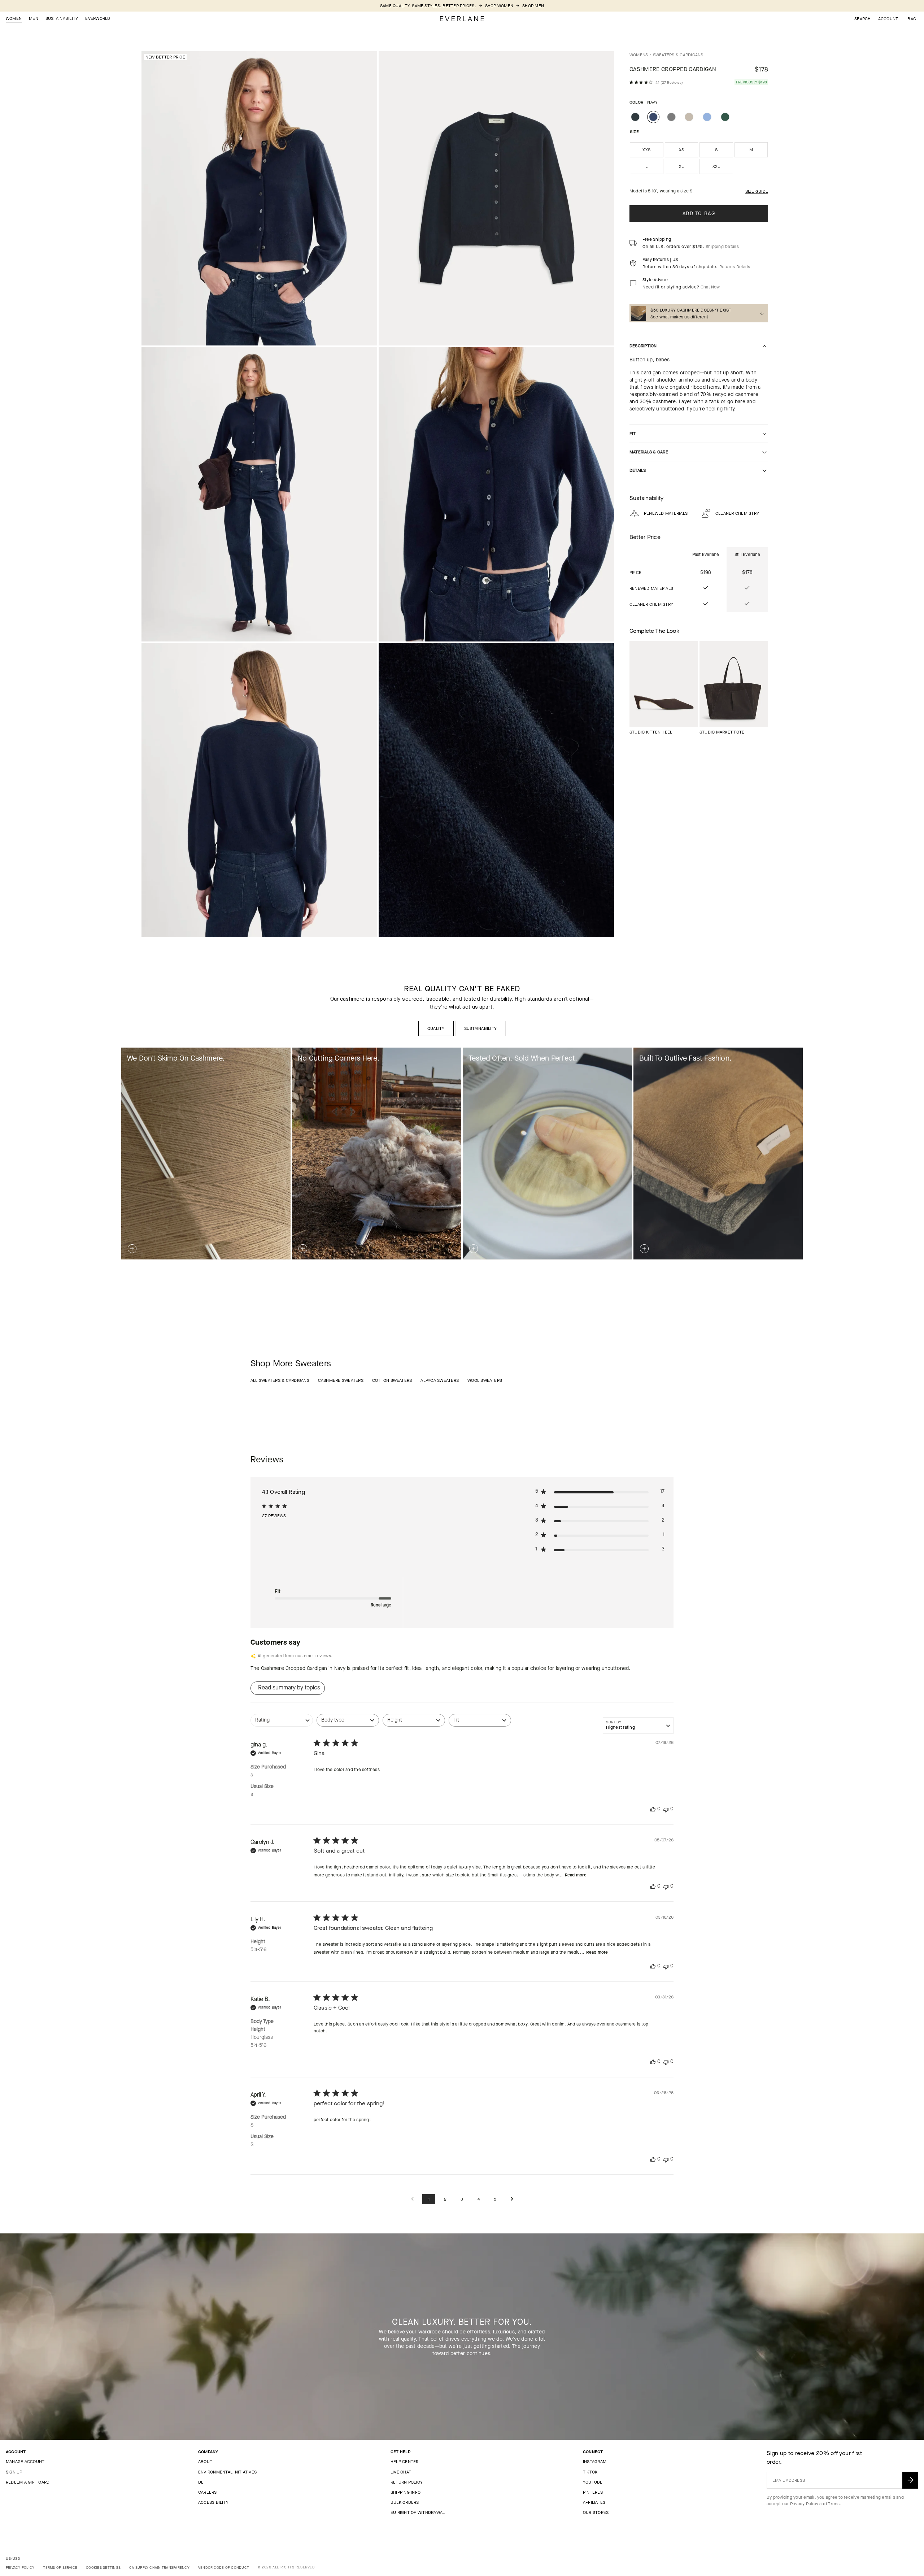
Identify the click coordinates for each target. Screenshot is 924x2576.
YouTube (593, 2482)
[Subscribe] (910, 2480)
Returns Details (735, 267)
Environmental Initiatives (227, 2472)
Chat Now (710, 287)
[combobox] (282, 1724)
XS (681, 150)
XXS (646, 150)
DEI (202, 2482)
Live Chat (401, 2472)
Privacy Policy (804, 2504)
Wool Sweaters (485, 1380)
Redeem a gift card (28, 2482)
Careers (208, 2492)
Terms (834, 2504)
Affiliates (594, 2502)
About (205, 2462)
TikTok (590, 2472)
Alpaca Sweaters (440, 1380)
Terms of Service (60, 2568)
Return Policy (407, 2482)
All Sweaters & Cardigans (280, 1380)
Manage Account (25, 2462)
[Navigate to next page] (512, 2199)
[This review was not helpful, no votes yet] (666, 1809)
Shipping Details (722, 247)
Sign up (14, 2472)
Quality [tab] (436, 1028)
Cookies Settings (103, 2568)
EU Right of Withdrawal (418, 2512)
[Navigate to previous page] (412, 2199)
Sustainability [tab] (480, 1028)
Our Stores (596, 2512)
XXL (716, 166)
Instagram (595, 2462)
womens (639, 55)
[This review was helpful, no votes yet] (653, 1809)
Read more (576, 1875)
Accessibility (213, 2502)
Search (862, 19)
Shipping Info (406, 2492)
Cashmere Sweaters (341, 1380)
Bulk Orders (405, 2502)
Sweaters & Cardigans (678, 55)
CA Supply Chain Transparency (159, 2568)
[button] (912, 19)
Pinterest (594, 2492)
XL (681, 166)
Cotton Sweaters (392, 1380)
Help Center (405, 2462)
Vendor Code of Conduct (224, 2568)
